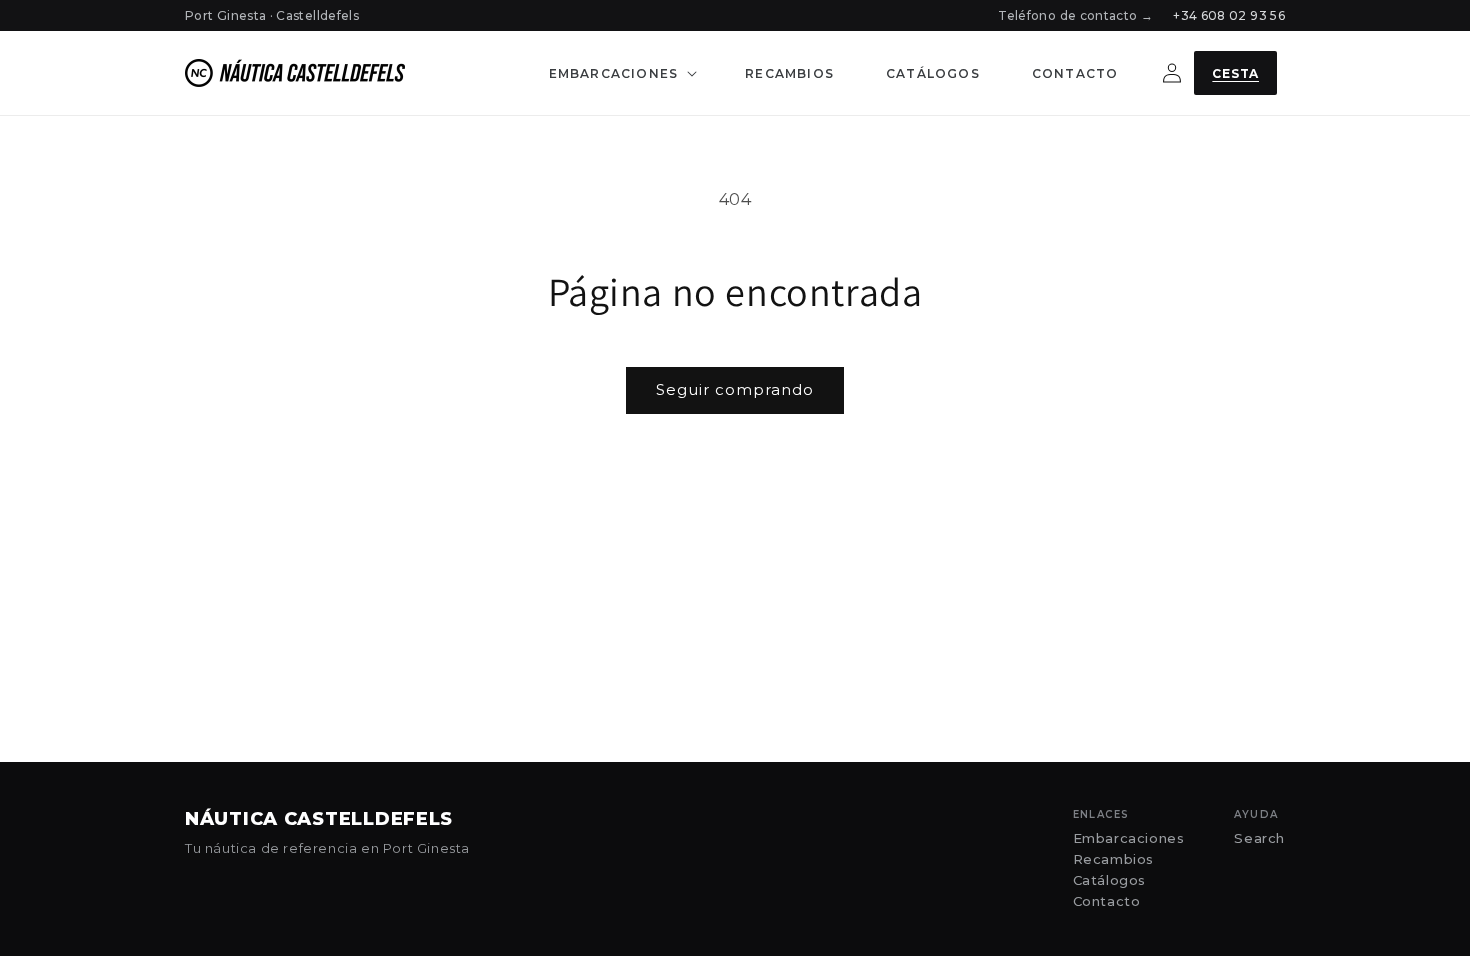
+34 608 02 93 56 (1229, 15)
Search (1259, 838)
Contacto (1107, 901)
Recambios (1113, 859)
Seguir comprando (735, 389)
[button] (621, 73)
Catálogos (1109, 880)
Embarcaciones (1129, 838)
